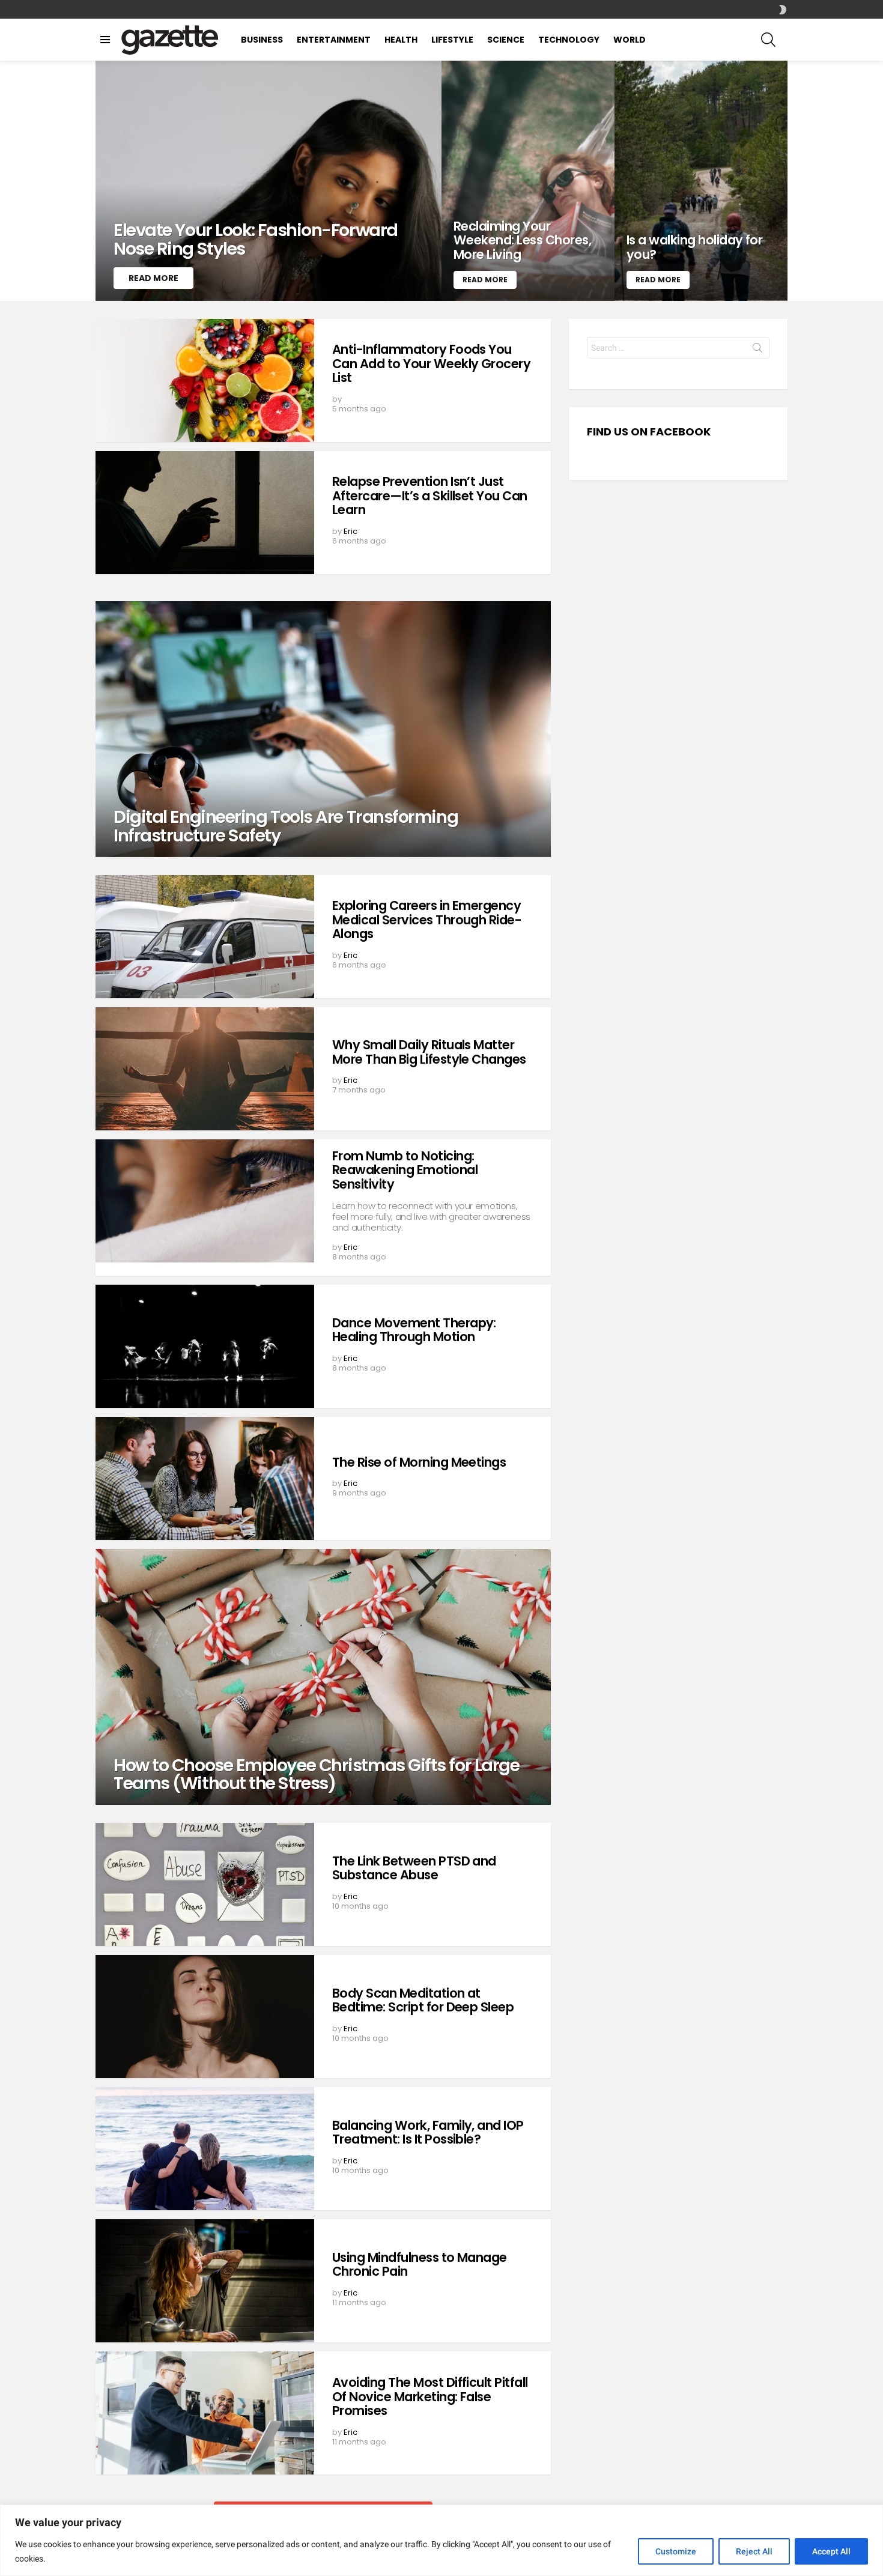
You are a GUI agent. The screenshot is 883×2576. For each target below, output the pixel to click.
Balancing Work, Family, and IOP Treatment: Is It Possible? (428, 2132)
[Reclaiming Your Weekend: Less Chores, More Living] (528, 181)
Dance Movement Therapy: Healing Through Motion (414, 1330)
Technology (569, 40)
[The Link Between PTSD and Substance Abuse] (205, 1884)
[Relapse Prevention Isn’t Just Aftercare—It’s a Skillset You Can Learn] (205, 513)
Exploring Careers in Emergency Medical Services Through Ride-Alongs (427, 920)
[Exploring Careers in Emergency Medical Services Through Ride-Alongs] (205, 937)
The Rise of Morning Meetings (419, 1462)
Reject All (754, 2551)
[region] (441, 2540)
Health (401, 40)
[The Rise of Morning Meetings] (205, 1478)
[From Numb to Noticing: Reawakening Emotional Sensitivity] (205, 1201)
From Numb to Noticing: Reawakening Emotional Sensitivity (405, 1170)
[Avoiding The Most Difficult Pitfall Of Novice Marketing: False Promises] (205, 2413)
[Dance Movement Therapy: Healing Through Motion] (205, 1346)
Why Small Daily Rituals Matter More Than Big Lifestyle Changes (429, 1052)
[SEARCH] (768, 40)
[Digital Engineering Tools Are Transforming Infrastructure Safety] (323, 729)
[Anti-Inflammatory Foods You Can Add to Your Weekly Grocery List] (205, 380)
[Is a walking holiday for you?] (701, 181)
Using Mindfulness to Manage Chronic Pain (420, 2265)
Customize (676, 2551)
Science (506, 40)
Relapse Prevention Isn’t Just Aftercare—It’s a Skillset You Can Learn (430, 496)
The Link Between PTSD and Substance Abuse (414, 1868)
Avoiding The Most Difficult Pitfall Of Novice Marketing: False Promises (430, 2396)
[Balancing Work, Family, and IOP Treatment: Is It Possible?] (205, 2149)
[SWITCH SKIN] (783, 10)
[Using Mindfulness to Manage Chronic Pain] (205, 2281)
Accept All (831, 2551)
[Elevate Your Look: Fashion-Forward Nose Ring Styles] (269, 181)
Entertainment (334, 40)
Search (757, 350)
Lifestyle (452, 40)
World (630, 40)
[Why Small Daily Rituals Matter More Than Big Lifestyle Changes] (205, 1069)
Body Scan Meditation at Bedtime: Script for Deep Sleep (423, 2000)
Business (262, 40)
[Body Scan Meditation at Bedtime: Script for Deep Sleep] (205, 2017)
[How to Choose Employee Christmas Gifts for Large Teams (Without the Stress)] (323, 1677)
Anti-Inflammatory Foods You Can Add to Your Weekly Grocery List (431, 363)
